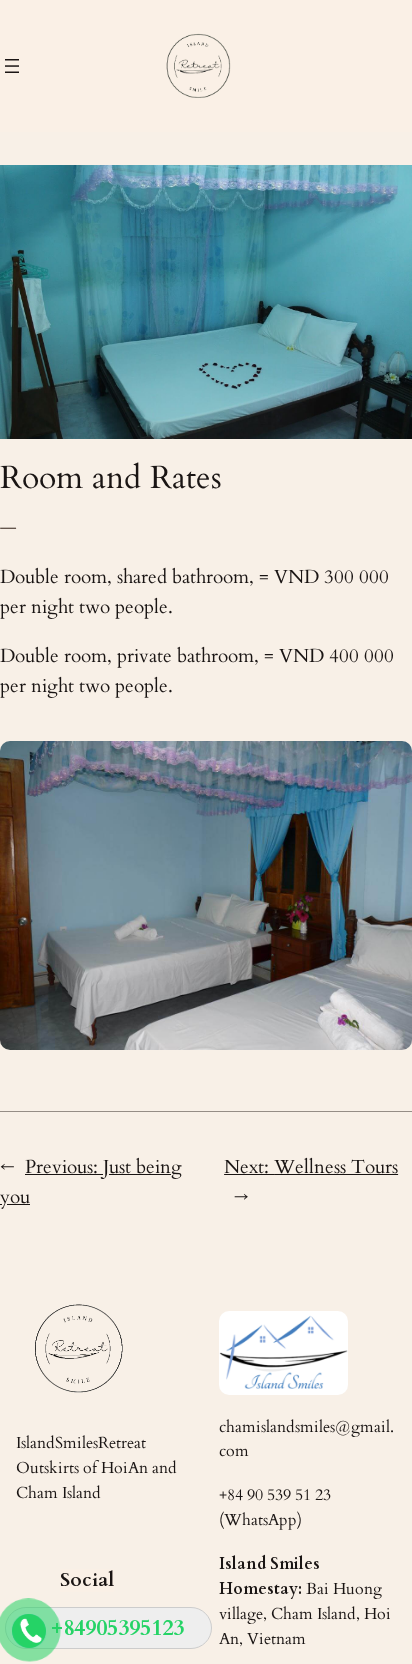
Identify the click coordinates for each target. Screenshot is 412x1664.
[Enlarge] (386, 767)
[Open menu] (12, 66)
